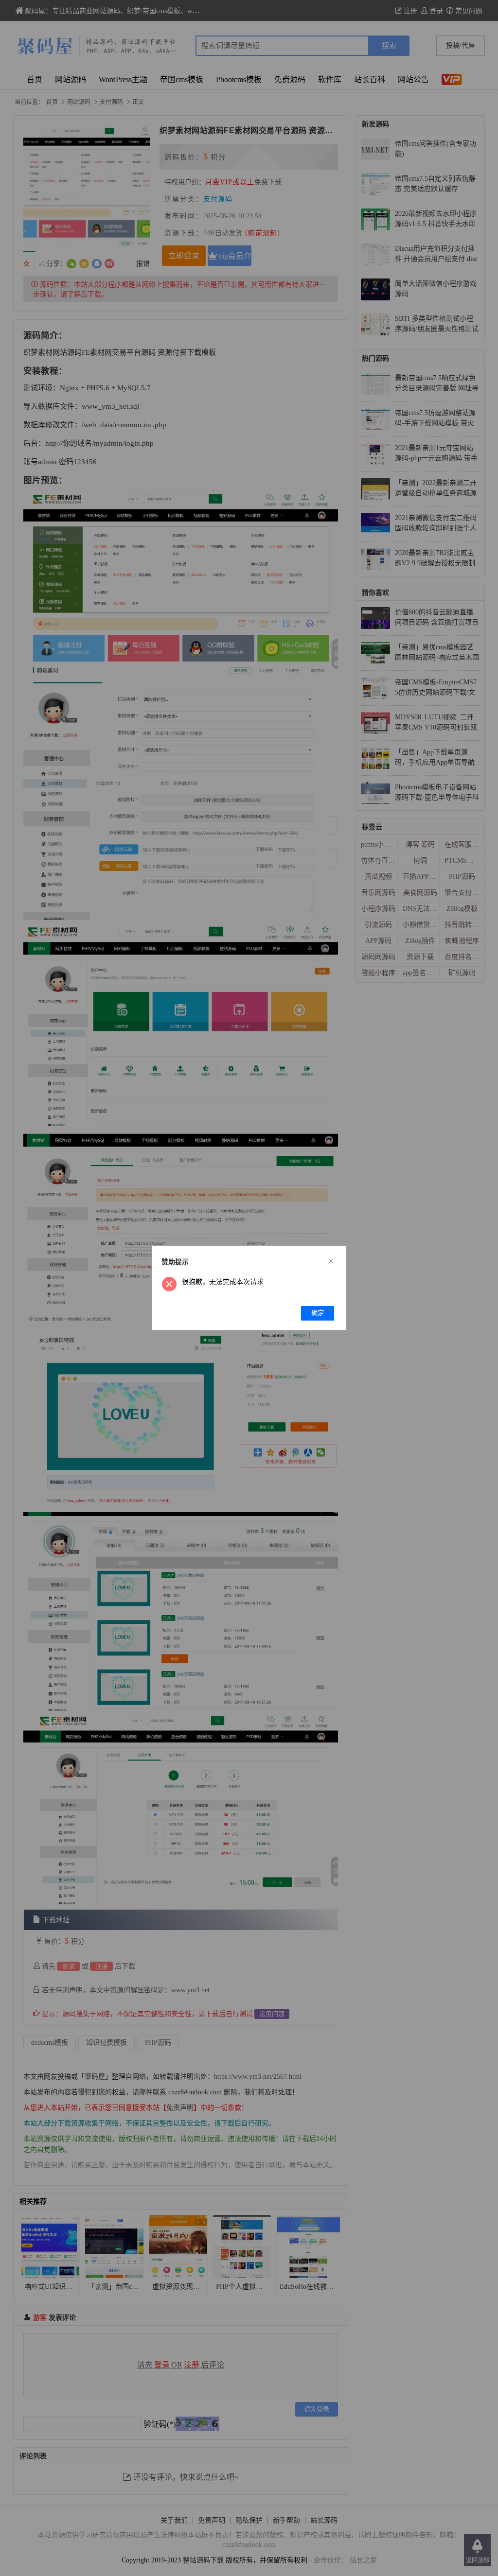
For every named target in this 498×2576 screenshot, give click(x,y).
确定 (318, 1313)
